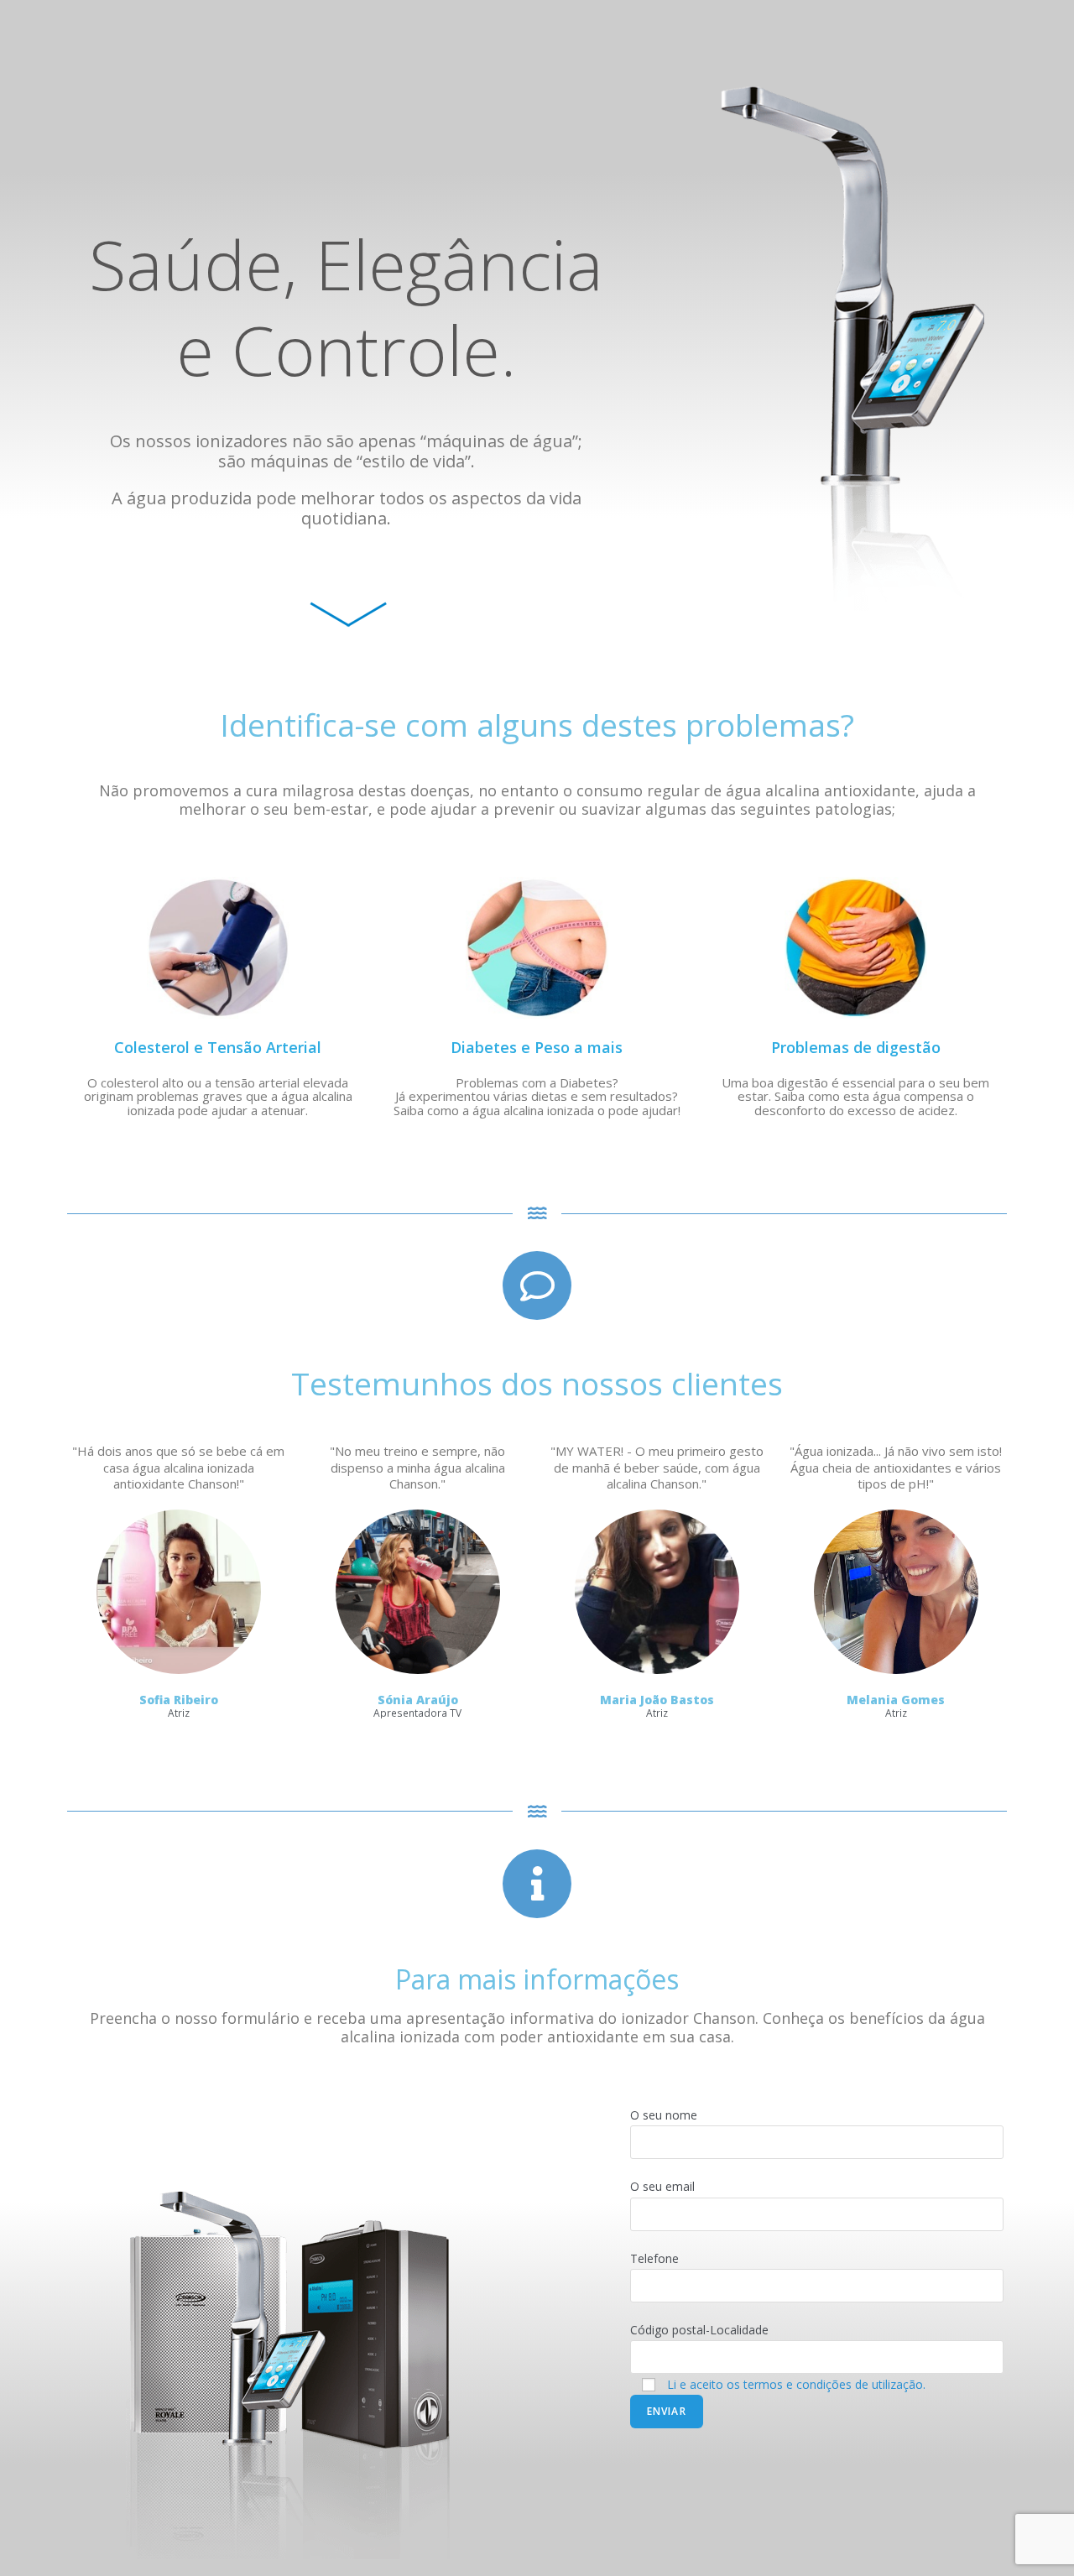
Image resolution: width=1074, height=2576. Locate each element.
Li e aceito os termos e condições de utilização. (796, 2384)
